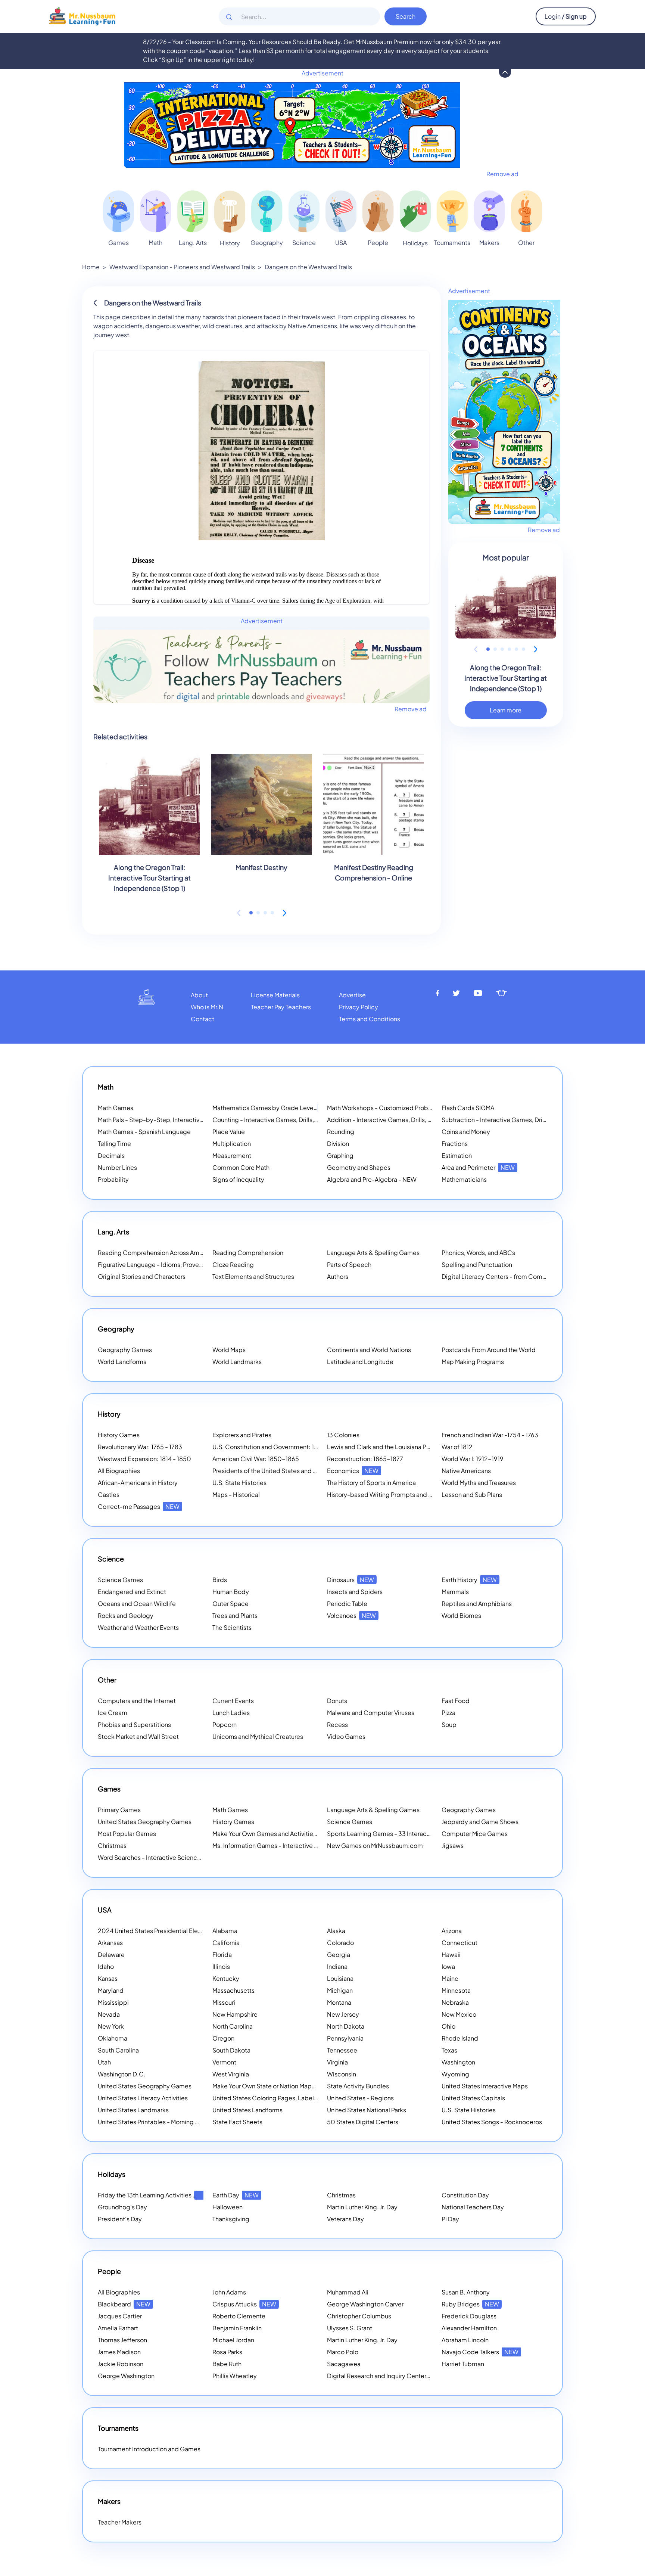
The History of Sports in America (371, 1483)
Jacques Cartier (120, 2316)
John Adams (229, 2292)
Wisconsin (342, 2074)
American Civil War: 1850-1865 (256, 1459)
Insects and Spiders (355, 1592)
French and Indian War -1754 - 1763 (490, 1435)
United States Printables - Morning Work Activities (167, 2122)
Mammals (455, 1592)
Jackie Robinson (121, 2364)
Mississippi (113, 2002)
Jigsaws (453, 1845)
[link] (119, 211)
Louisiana (340, 1978)
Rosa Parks (227, 2352)
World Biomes (461, 1615)
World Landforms (122, 1362)
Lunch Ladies (231, 1713)
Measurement (232, 1155)
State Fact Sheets (237, 2122)
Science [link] (304, 243)
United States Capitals (473, 2098)
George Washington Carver (365, 2304)
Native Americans (466, 1471)
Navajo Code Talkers (480, 2352)
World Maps (229, 1350)
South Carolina (118, 2050)
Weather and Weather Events (138, 1627)
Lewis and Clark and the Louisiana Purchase (388, 1447)
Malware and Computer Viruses (371, 1713)
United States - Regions (360, 2098)
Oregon (223, 2038)
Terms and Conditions (370, 1019)
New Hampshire (235, 2014)
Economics (353, 1471)
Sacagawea (344, 2364)
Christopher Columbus (359, 2316)
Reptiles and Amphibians (477, 1604)
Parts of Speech (349, 1264)
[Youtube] (478, 993)
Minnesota (456, 1990)
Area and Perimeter (478, 1167)
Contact (202, 1019)
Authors (338, 1276)
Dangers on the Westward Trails (308, 267)
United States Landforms (247, 2110)
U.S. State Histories (239, 1483)
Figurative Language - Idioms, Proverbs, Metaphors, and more (184, 1264)
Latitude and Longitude (360, 1362)
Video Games (346, 1736)
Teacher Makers (120, 2522)
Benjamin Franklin (237, 2328)
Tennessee (342, 2050)
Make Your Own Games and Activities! (275, 1834)
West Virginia (231, 2074)
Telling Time (114, 1143)
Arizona (452, 1931)
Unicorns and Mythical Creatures (258, 1736)
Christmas (112, 1845)
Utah (104, 2062)
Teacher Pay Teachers (281, 1007)
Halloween (228, 2207)
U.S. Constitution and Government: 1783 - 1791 (277, 1447)
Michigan (340, 1990)
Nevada (109, 2014)
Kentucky (226, 1978)
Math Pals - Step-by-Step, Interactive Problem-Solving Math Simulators (198, 1120)
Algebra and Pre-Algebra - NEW (372, 1179)
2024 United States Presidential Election (165, 1931)
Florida (222, 1954)
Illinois (221, 1966)
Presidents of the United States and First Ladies (279, 1471)
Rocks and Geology (126, 1615)
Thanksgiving (231, 2219)
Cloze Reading (233, 1264)
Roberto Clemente (239, 2316)
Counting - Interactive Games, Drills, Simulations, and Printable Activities (314, 1120)
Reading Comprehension (248, 1253)
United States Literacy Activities (143, 2098)
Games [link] (119, 243)
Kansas (108, 1978)
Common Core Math (241, 1167)
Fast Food (456, 1701)
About (199, 995)
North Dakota (346, 2026)
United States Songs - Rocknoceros (492, 2122)
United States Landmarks (133, 2110)
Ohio (448, 2026)
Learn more (506, 710)
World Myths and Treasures (479, 1483)
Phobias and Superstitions (134, 1724)
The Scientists (232, 1627)
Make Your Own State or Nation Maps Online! (284, 2086)
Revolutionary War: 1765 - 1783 (140, 1447)
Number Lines (117, 1167)
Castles (109, 1494)
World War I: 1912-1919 (473, 1459)
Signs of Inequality (238, 1179)
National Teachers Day (473, 2207)
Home (91, 267)
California (226, 1943)
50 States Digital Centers (363, 2122)
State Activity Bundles (358, 2086)
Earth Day (236, 2195)
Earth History (469, 1580)
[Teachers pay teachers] (501, 993)
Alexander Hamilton (469, 2328)
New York (111, 2026)
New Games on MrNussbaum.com (375, 1845)
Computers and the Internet (137, 1701)
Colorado (340, 1943)
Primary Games (119, 1810)
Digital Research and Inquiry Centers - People (401, 2376)
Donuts (337, 1701)
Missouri (224, 2002)
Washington (458, 2062)
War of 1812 (457, 1447)
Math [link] (155, 243)
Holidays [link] (415, 243)
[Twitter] (456, 993)
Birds (220, 1580)
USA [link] (341, 243)
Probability (113, 1179)
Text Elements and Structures (253, 1276)
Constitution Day (465, 2195)
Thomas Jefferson (122, 2340)
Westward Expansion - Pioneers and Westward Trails (182, 267)
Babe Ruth (227, 2364)
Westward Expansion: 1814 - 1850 (144, 1459)
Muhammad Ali (348, 2292)
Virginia (337, 2062)
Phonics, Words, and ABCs (478, 1253)
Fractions (455, 1143)
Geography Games (125, 1350)
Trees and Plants (235, 1615)
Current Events (233, 1701)
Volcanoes (351, 1615)
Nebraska (455, 2002)
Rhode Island (460, 2038)
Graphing (340, 1155)
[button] (251, 913)
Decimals (111, 1155)
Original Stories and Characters (142, 1276)
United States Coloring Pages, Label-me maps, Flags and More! (301, 2098)
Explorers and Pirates (242, 1435)
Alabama (225, 1931)
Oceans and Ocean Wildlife (137, 1604)
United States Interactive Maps (485, 2086)
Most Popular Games (127, 1834)
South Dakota (231, 2050)
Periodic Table (347, 1604)
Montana (339, 2002)
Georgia (339, 1954)
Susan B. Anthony (466, 2292)
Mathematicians (464, 1179)
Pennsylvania (345, 2038)
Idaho (106, 1966)
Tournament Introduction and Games (149, 2449)
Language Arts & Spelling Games (373, 1253)
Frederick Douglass (469, 2316)
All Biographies (119, 1471)
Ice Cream (113, 1713)
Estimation (457, 1155)
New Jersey (343, 2014)
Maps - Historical (236, 1494)
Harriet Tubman (463, 2364)
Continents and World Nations (369, 1350)
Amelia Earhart (118, 2328)
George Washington (126, 2376)
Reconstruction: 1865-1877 (365, 1459)
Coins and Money (466, 1132)
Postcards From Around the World (489, 1350)
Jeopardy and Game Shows (480, 1822)
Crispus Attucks (244, 2304)
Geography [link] (267, 243)
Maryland (111, 1990)
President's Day (120, 2219)
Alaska (336, 1931)
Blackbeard (124, 2304)
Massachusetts (233, 1990)
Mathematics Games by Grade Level (273, 1108)
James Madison (119, 2352)
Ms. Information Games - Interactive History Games (284, 1845)
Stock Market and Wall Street (138, 1736)
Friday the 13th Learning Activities (154, 2195)
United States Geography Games (145, 1822)
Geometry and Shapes (359, 1167)
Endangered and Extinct (132, 1592)
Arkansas (110, 1943)
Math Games (116, 1108)
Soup (449, 1724)
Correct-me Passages (139, 1506)
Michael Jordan (233, 2340)
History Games (119, 1435)
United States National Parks (367, 2110)
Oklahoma (113, 2038)
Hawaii (451, 1954)
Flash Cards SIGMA (468, 1108)
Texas (449, 2050)
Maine (450, 1978)
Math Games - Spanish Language (144, 1132)
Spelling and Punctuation (477, 1264)
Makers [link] (489, 243)
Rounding (341, 1132)
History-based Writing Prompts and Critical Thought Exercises (414, 1494)
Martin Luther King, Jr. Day (362, 2207)
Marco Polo (343, 2352)
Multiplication (232, 1143)
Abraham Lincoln (465, 2340)
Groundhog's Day (122, 2207)
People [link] (378, 243)
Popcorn (225, 1724)
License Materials (275, 995)
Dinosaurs (350, 1580)
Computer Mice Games (475, 1834)
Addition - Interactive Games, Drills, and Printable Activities (409, 1120)
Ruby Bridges (470, 2304)
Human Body (231, 1592)
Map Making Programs (473, 1362)
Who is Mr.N (207, 1007)
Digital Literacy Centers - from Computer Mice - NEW (517, 1276)
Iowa (448, 1966)
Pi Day (450, 2219)
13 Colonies (343, 1435)
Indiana (337, 1966)
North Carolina (233, 2026)
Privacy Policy (359, 1007)
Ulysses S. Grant (350, 2328)
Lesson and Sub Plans (472, 1494)
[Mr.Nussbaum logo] (82, 15)
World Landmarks (237, 1362)
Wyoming (455, 2074)
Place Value (229, 1132)
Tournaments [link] (452, 243)
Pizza (448, 1713)
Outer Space (230, 1604)
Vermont (224, 2062)
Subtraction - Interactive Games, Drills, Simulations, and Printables (534, 1120)
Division (338, 1143)
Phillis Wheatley (235, 2376)
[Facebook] (437, 993)
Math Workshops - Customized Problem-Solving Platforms (409, 1108)
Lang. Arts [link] (193, 243)
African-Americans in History (138, 1483)
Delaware (111, 1954)
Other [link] (526, 243)
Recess (337, 1724)
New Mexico (459, 2014)
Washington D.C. (122, 2074)
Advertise (352, 995)
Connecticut (459, 1943)
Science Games (120, 1580)
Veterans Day (345, 2219)
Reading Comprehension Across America (165, 1253)
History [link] (230, 243)
